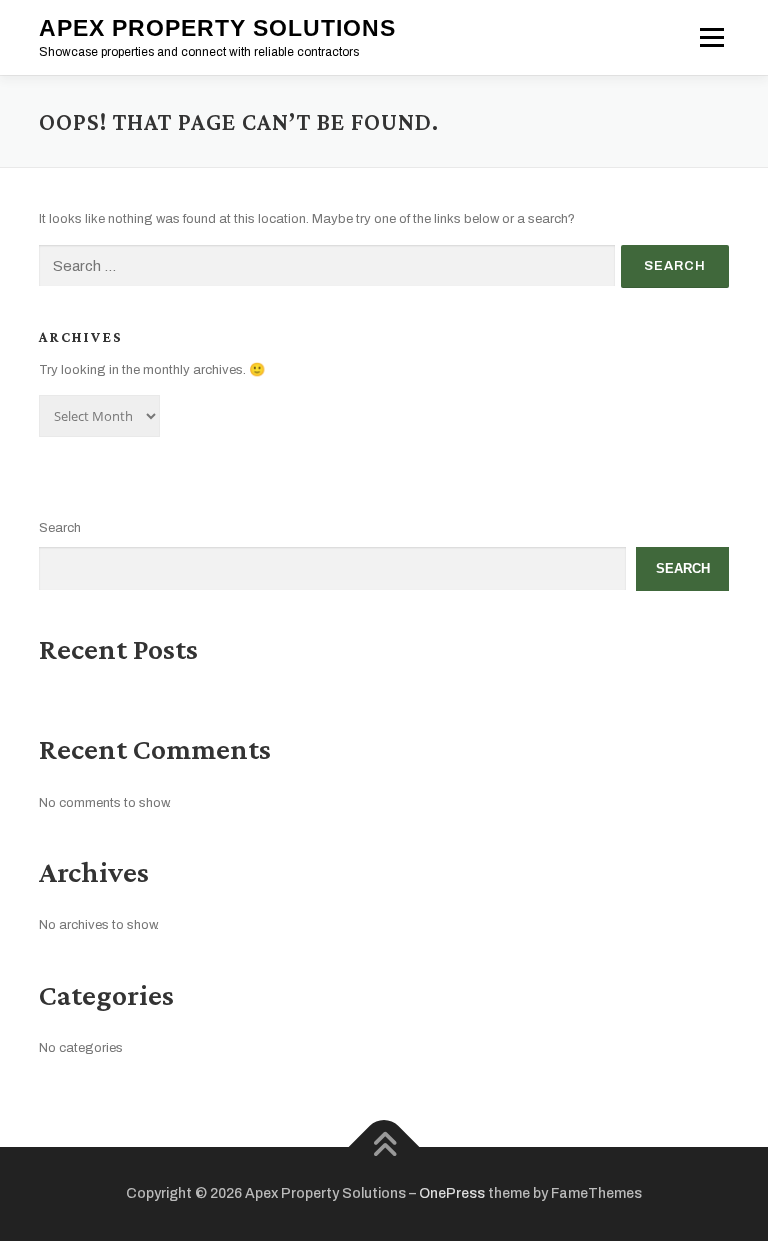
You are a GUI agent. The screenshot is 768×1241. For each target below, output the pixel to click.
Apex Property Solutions (217, 28)
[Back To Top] (384, 1146)
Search (60, 527)
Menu (710, 37)
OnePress (452, 1193)
